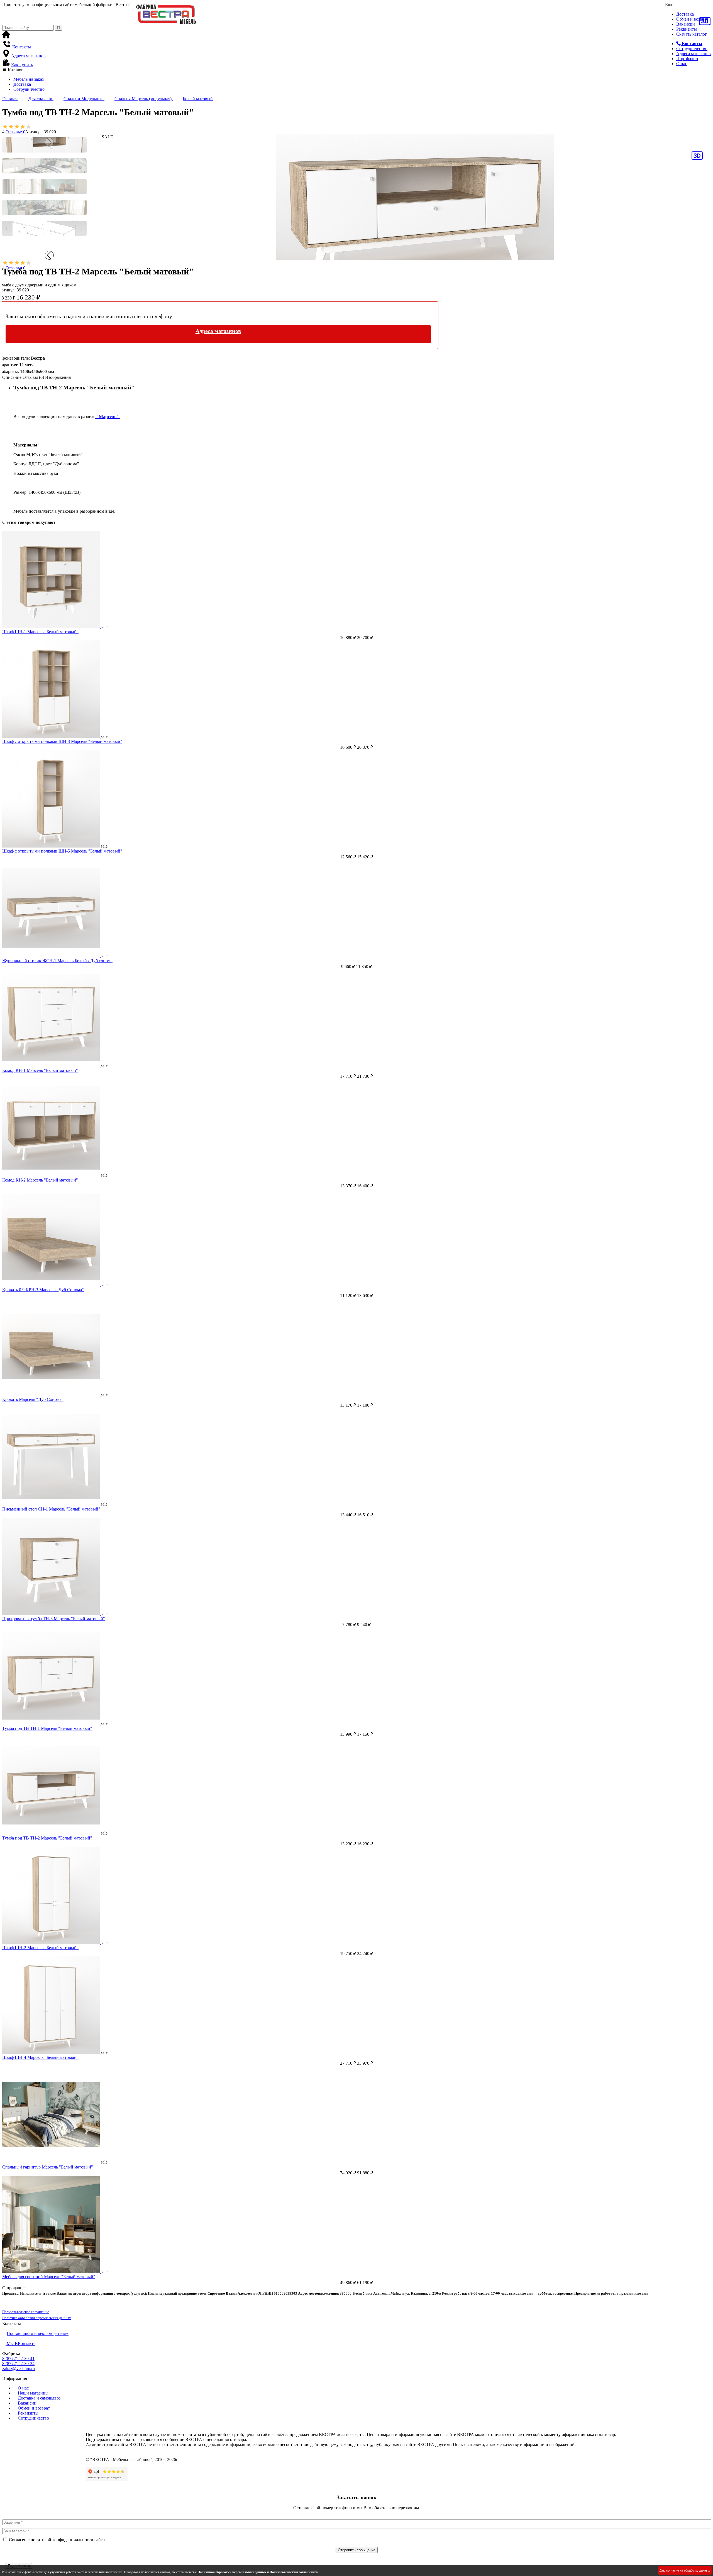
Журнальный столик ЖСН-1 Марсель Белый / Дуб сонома (57, 961)
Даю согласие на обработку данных (685, 2570)
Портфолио (687, 59)
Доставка (685, 14)
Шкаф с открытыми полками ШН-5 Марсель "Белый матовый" (62, 851)
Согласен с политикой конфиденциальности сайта (57, 2540)
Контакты (22, 47)
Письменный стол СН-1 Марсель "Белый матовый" (51, 1509)
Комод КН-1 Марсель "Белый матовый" (40, 1070)
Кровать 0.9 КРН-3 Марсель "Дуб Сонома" (43, 1290)
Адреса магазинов (694, 54)
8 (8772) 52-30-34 (18, 2363)
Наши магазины (33, 2393)
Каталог (15, 70)
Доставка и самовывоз (39, 2398)
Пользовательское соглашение (26, 2312)
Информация (15, 2379)
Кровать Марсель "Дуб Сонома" (33, 1399)
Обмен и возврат (692, 19)
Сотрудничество (692, 49)
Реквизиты (687, 29)
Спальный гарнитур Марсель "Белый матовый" (48, 2167)
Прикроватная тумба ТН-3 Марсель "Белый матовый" (54, 1619)
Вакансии (686, 24)
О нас (682, 64)
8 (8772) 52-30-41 (18, 2358)
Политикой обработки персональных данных (232, 2572)
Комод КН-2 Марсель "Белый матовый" (40, 1180)
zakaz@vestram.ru (19, 2369)
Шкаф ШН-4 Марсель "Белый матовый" (40, 2057)
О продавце (13, 2288)
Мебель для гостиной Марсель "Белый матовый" (49, 2277)
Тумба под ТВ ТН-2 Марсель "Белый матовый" (47, 1838)
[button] (49, 255)
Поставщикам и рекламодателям (38, 2333)
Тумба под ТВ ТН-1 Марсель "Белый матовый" (47, 1728)
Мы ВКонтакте (20, 2343)
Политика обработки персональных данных (37, 2318)
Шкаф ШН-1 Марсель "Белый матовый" (40, 632)
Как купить (22, 65)
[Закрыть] (4, 2560)
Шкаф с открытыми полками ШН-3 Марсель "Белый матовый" (62, 741)
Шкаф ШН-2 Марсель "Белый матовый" (40, 1948)
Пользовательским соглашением (294, 2572)
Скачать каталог (692, 34)
